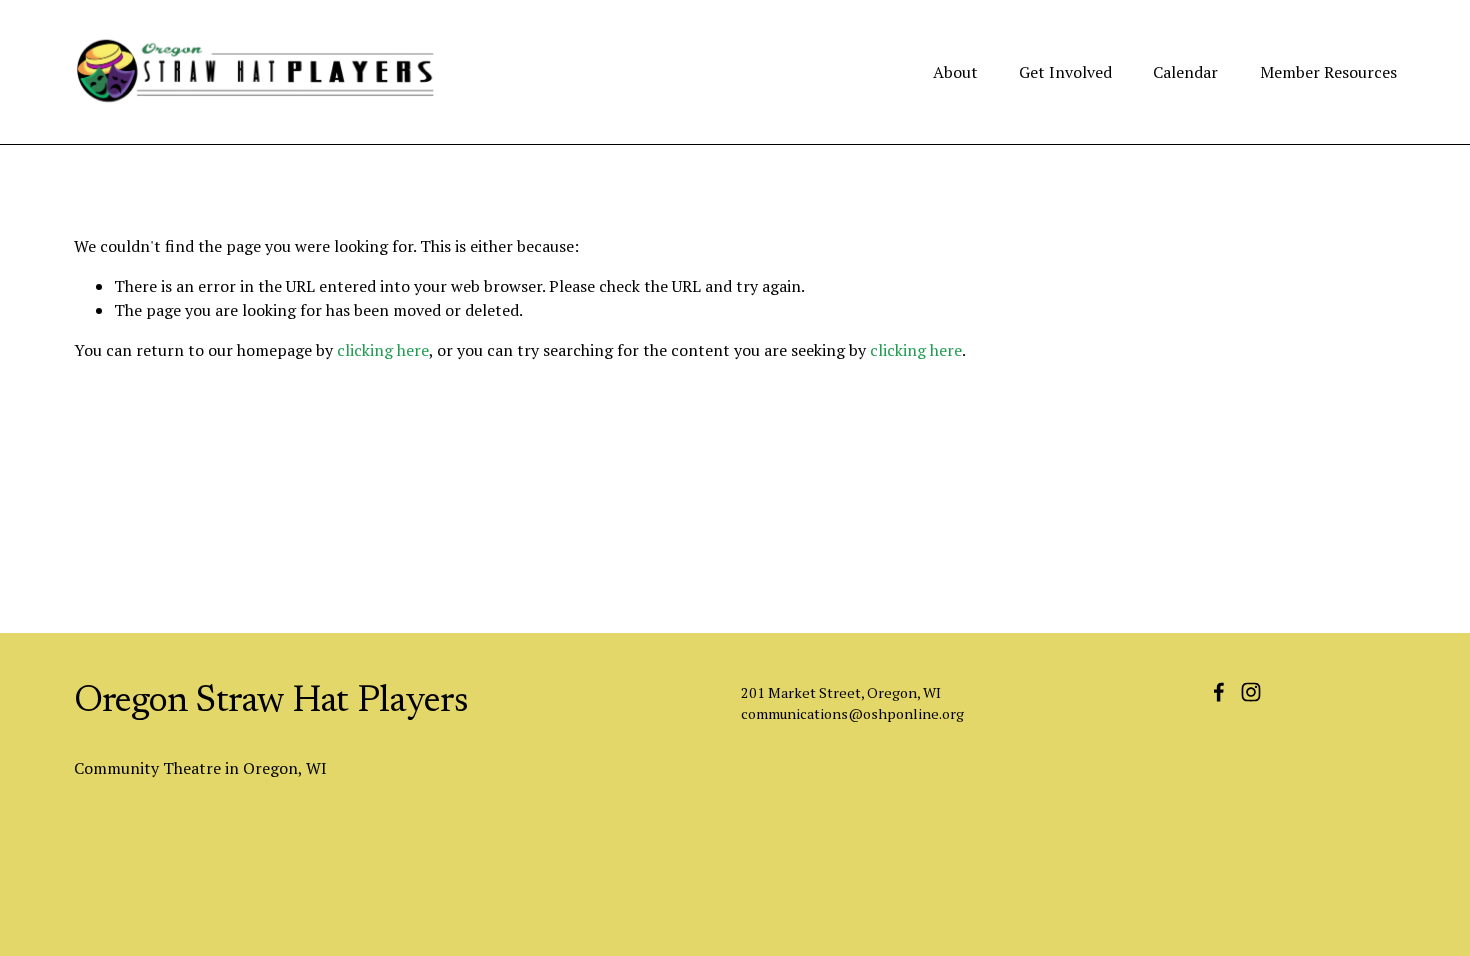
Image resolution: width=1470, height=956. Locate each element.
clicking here (383, 350)
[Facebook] (1219, 692)
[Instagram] (1251, 692)
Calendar (1185, 72)
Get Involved (1065, 72)
